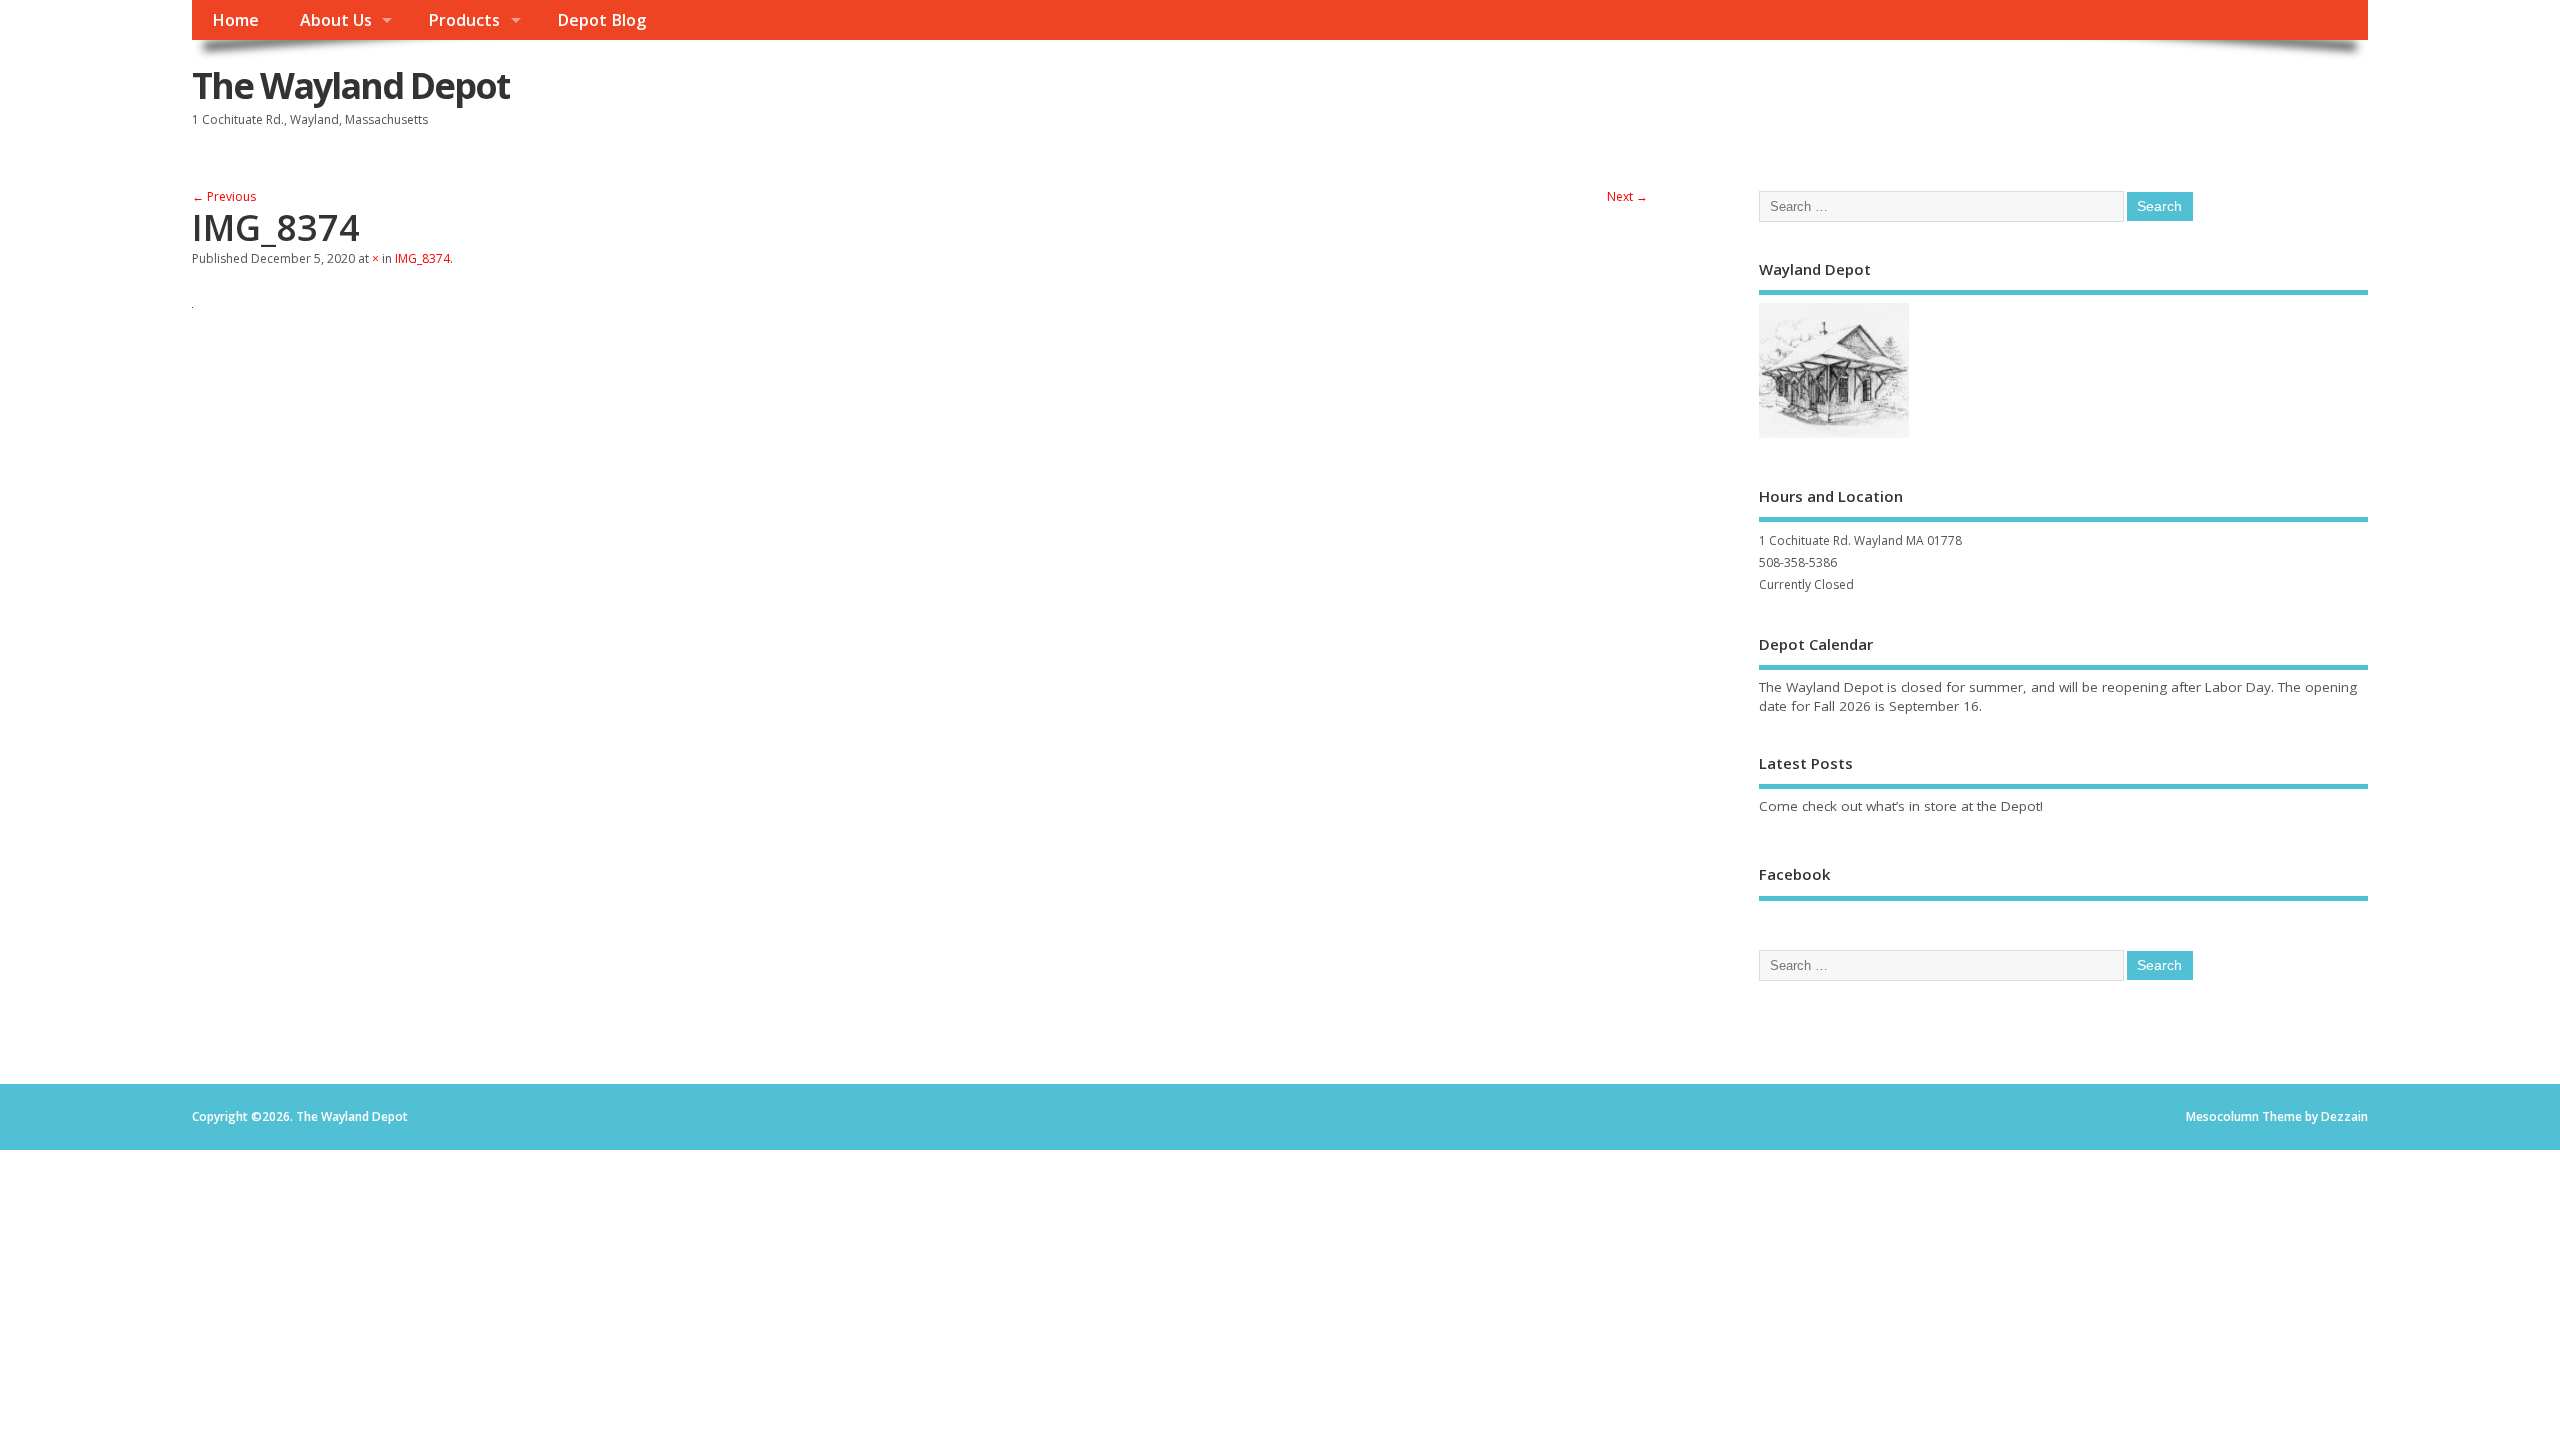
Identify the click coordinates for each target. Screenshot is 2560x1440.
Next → (1627, 196)
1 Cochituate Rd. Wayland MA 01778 (1860, 540)
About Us (336, 20)
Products (464, 20)
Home (235, 20)
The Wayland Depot (351, 85)
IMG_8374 (422, 258)
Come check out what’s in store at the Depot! (1901, 806)
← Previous (224, 196)
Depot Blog (601, 20)
